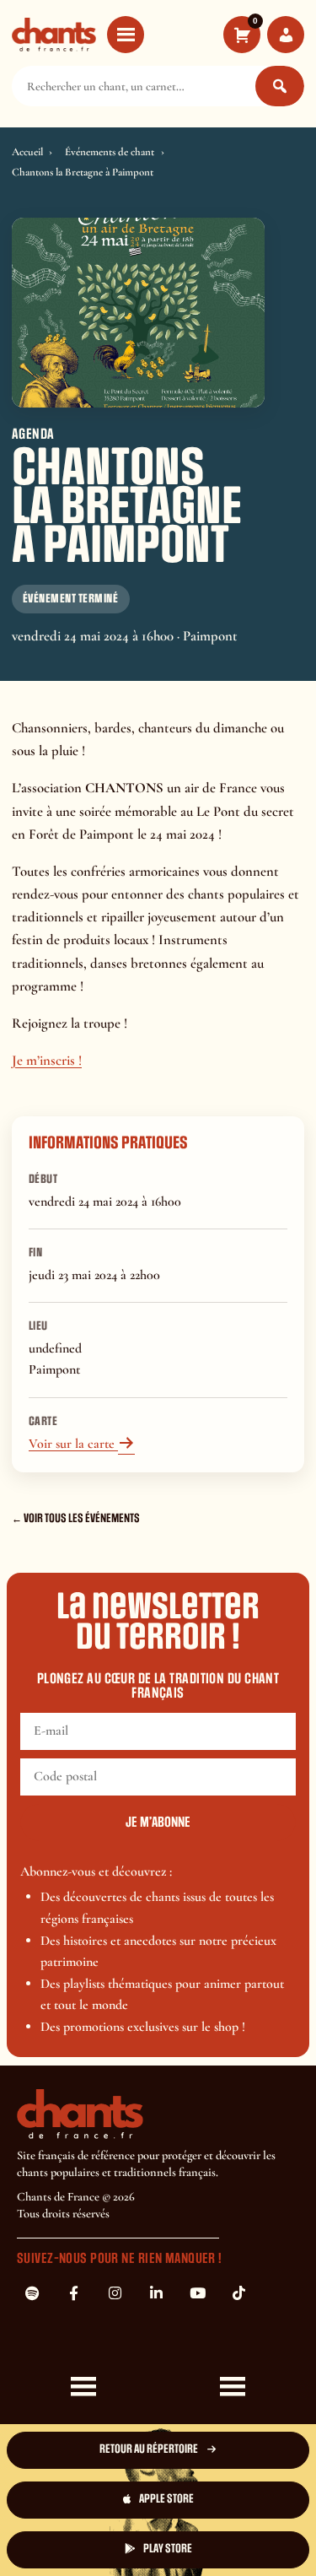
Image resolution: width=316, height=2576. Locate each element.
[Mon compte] (286, 35)
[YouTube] (197, 2293)
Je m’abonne (158, 1823)
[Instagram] (115, 2293)
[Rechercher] (280, 86)
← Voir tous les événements (76, 1518)
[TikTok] (238, 2293)
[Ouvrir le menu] (126, 35)
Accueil (27, 152)
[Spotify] (32, 2293)
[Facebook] (73, 2293)
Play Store (168, 2549)
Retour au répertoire (149, 2449)
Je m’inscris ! (47, 1060)
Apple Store (166, 2499)
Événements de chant (110, 152)
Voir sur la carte (82, 1444)
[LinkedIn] (156, 2293)
